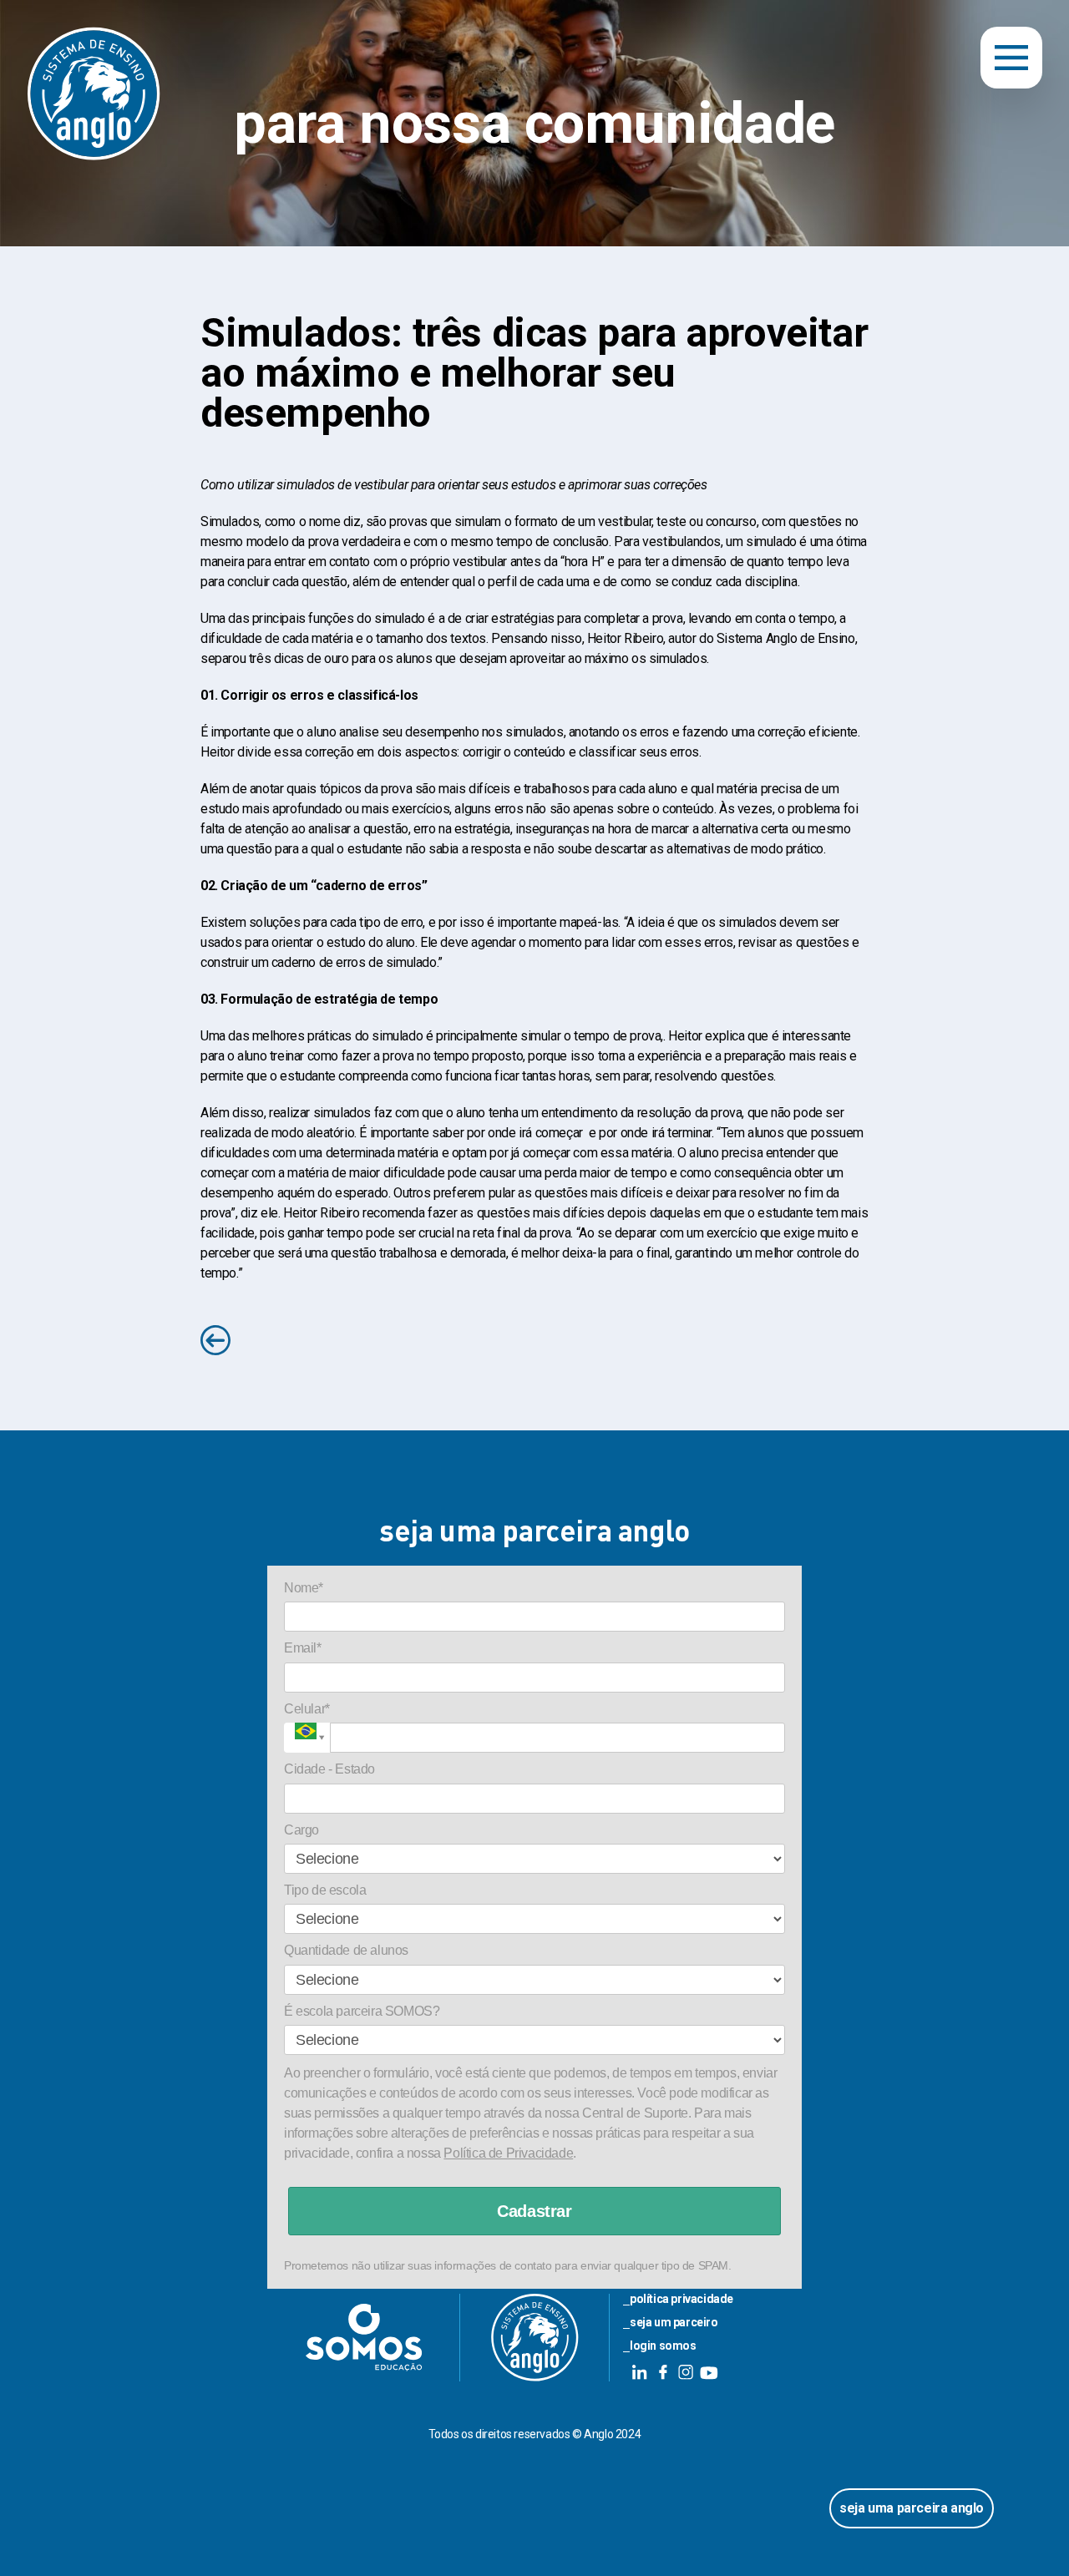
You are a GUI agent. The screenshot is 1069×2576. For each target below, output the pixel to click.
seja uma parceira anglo (912, 2508)
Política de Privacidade (508, 2153)
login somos (663, 2346)
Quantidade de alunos (346, 1950)
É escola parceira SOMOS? (362, 2011)
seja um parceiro (674, 2322)
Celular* (307, 1709)
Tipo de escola (325, 1890)
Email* (303, 1648)
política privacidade (681, 2299)
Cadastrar (534, 2211)
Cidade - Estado (329, 1769)
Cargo (301, 1830)
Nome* (304, 1588)
